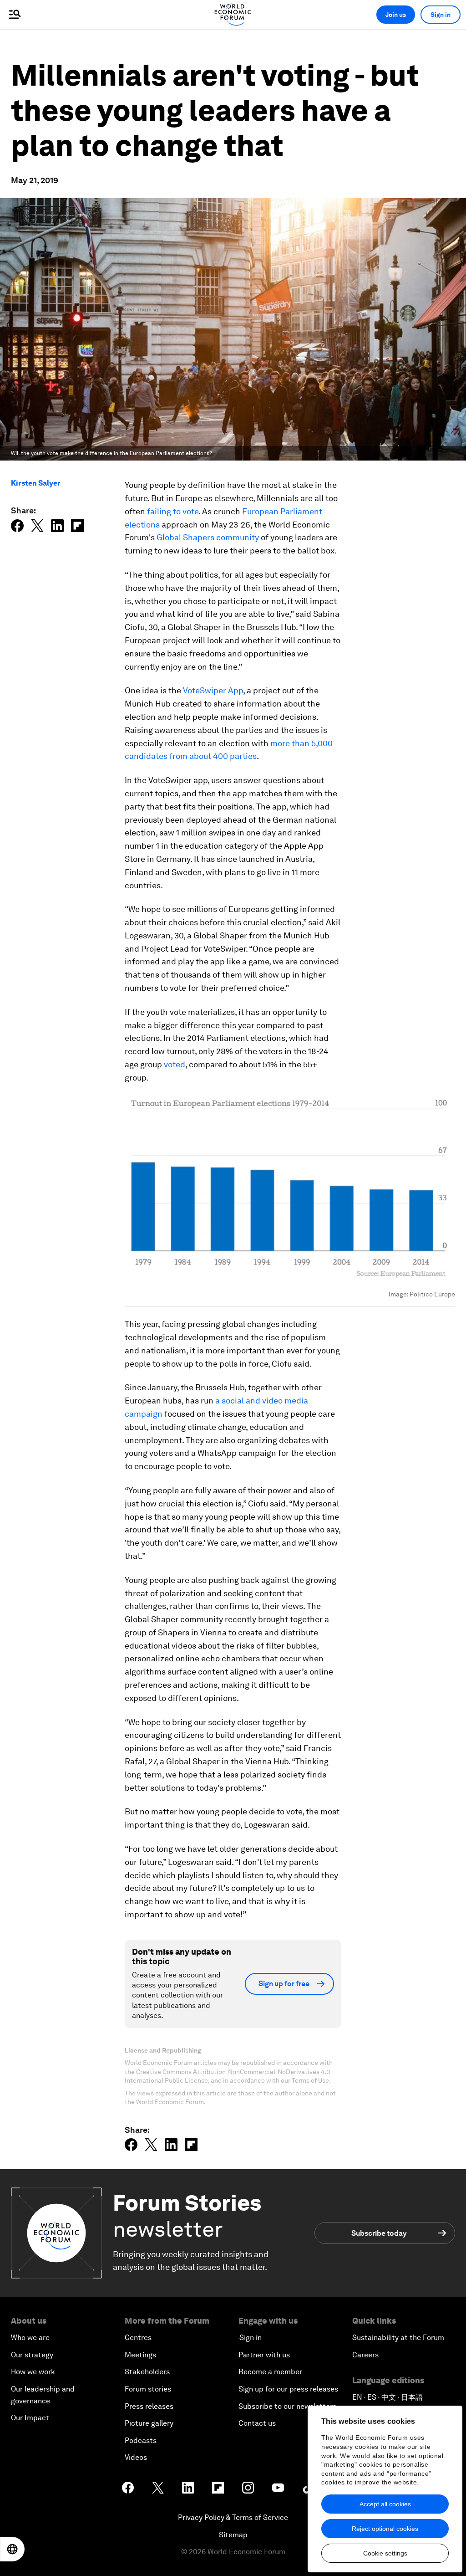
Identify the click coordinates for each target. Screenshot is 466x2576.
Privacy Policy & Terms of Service (233, 2517)
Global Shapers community (208, 537)
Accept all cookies (385, 2504)
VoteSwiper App (213, 690)
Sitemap (233, 2535)
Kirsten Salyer (36, 483)
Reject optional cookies (385, 2529)
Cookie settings (385, 2553)
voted (175, 1064)
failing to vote (173, 511)
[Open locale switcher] (12, 2549)
